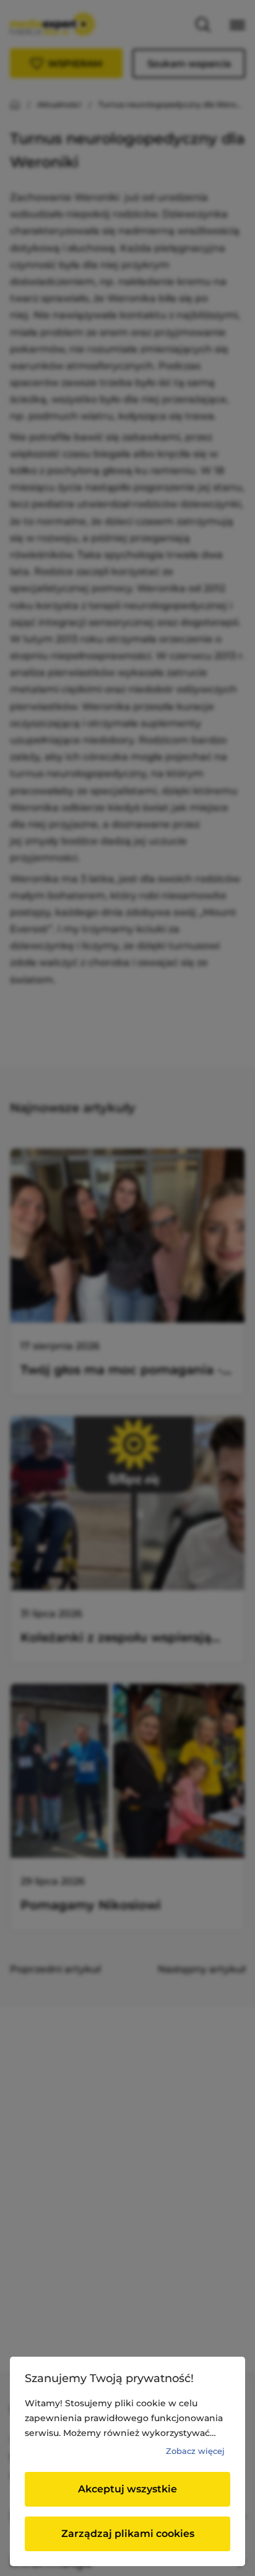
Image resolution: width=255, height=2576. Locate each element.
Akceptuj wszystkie (127, 2489)
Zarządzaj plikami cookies (128, 2534)
